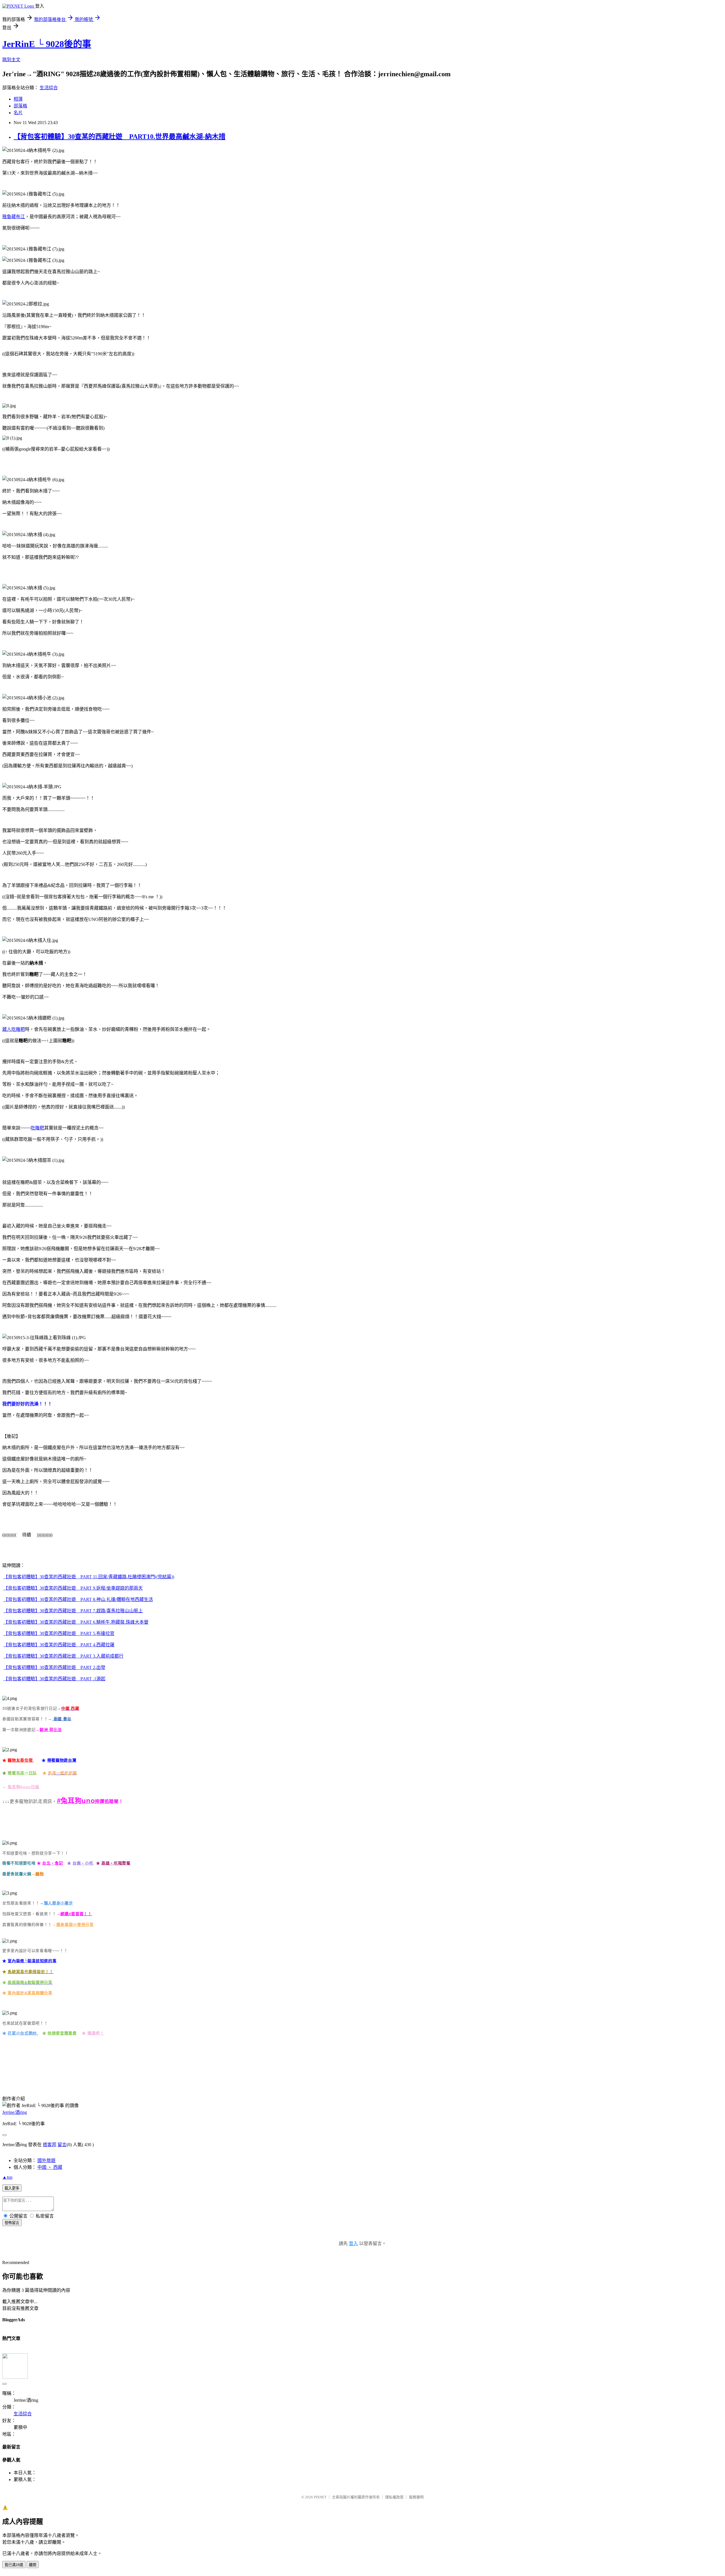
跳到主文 (11, 60)
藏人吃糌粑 (14, 1029)
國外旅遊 (46, 2160)
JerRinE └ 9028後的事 (47, 44)
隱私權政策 (394, 2497)
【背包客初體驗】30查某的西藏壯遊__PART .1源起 (54, 1679)
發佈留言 (12, 2223)
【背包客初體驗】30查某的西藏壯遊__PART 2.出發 (54, 1667)
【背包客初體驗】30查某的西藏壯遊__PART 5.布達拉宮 (59, 1633)
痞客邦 (50, 2145)
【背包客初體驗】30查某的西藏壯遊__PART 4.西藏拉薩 (59, 1645)
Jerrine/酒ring (15, 2112)
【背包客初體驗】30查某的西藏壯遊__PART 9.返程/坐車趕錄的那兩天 (73, 1588)
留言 (62, 2145)
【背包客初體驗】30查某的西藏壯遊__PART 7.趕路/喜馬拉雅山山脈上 (73, 1611)
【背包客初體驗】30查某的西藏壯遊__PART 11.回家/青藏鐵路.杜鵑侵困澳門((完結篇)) (89, 1577)
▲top (7, 2177)
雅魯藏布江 (14, 217)
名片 (18, 113)
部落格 (20, 106)
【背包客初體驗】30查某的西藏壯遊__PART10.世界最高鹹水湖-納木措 (120, 137)
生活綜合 (49, 88)
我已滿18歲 (14, 2565)
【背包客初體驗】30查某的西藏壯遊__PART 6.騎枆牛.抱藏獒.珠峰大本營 (76, 1622)
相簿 (18, 99)
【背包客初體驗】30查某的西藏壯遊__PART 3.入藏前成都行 (63, 1656)
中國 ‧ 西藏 (50, 2167)
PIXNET (320, 2497)
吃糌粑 (37, 1128)
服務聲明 (416, 2497)
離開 (33, 2565)
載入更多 (12, 2188)
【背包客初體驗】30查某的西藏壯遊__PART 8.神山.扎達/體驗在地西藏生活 (78, 1599)
